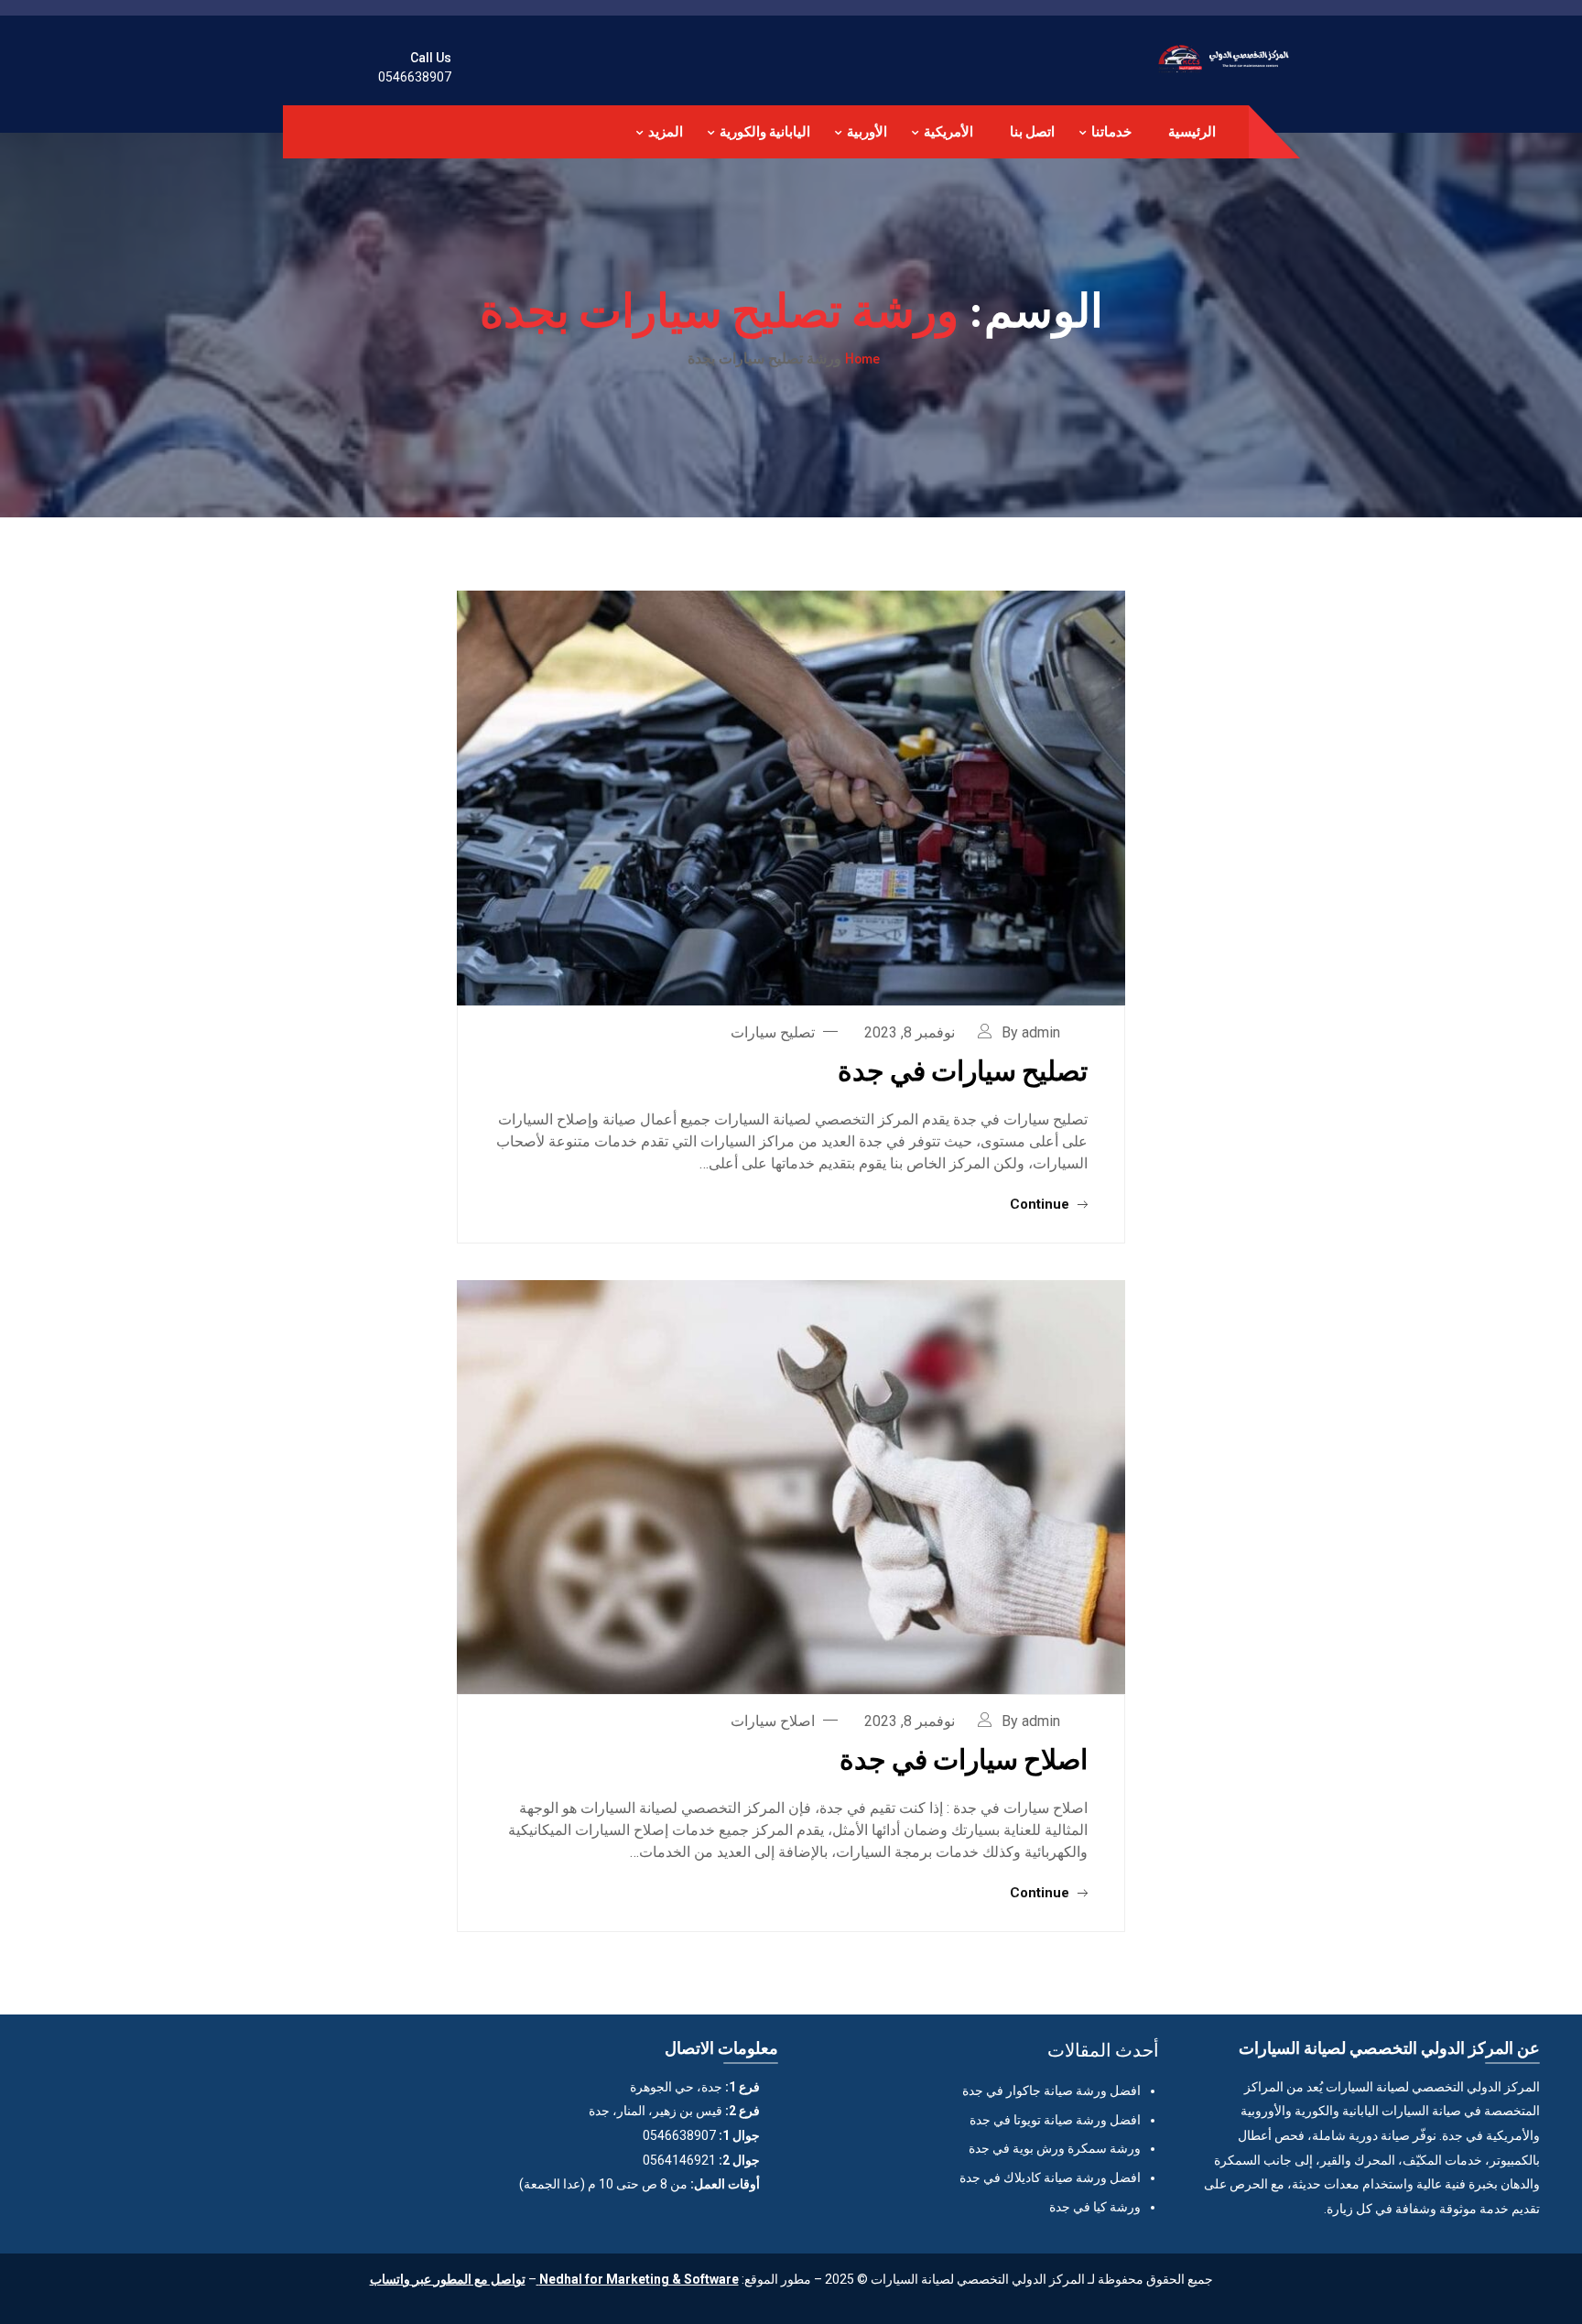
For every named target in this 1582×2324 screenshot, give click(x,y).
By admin (1031, 1032)
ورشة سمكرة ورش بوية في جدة (1055, 2148)
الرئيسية (1192, 131)
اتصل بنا (1032, 131)
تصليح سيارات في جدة (963, 1070)
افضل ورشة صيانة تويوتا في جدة (1055, 2120)
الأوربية (867, 131)
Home (862, 358)
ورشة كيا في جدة (1095, 2207)
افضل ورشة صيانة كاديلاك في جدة (1050, 2177)
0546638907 (415, 77)
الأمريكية (948, 131)
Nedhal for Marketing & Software (638, 2279)
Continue (1041, 1204)
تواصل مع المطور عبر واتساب (448, 2279)
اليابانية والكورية (765, 131)
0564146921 (679, 2160)
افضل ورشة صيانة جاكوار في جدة (1051, 2091)
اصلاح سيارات (773, 1721)
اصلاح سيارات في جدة (964, 1758)
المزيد (666, 131)
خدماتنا (1111, 131)
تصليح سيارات (773, 1032)
